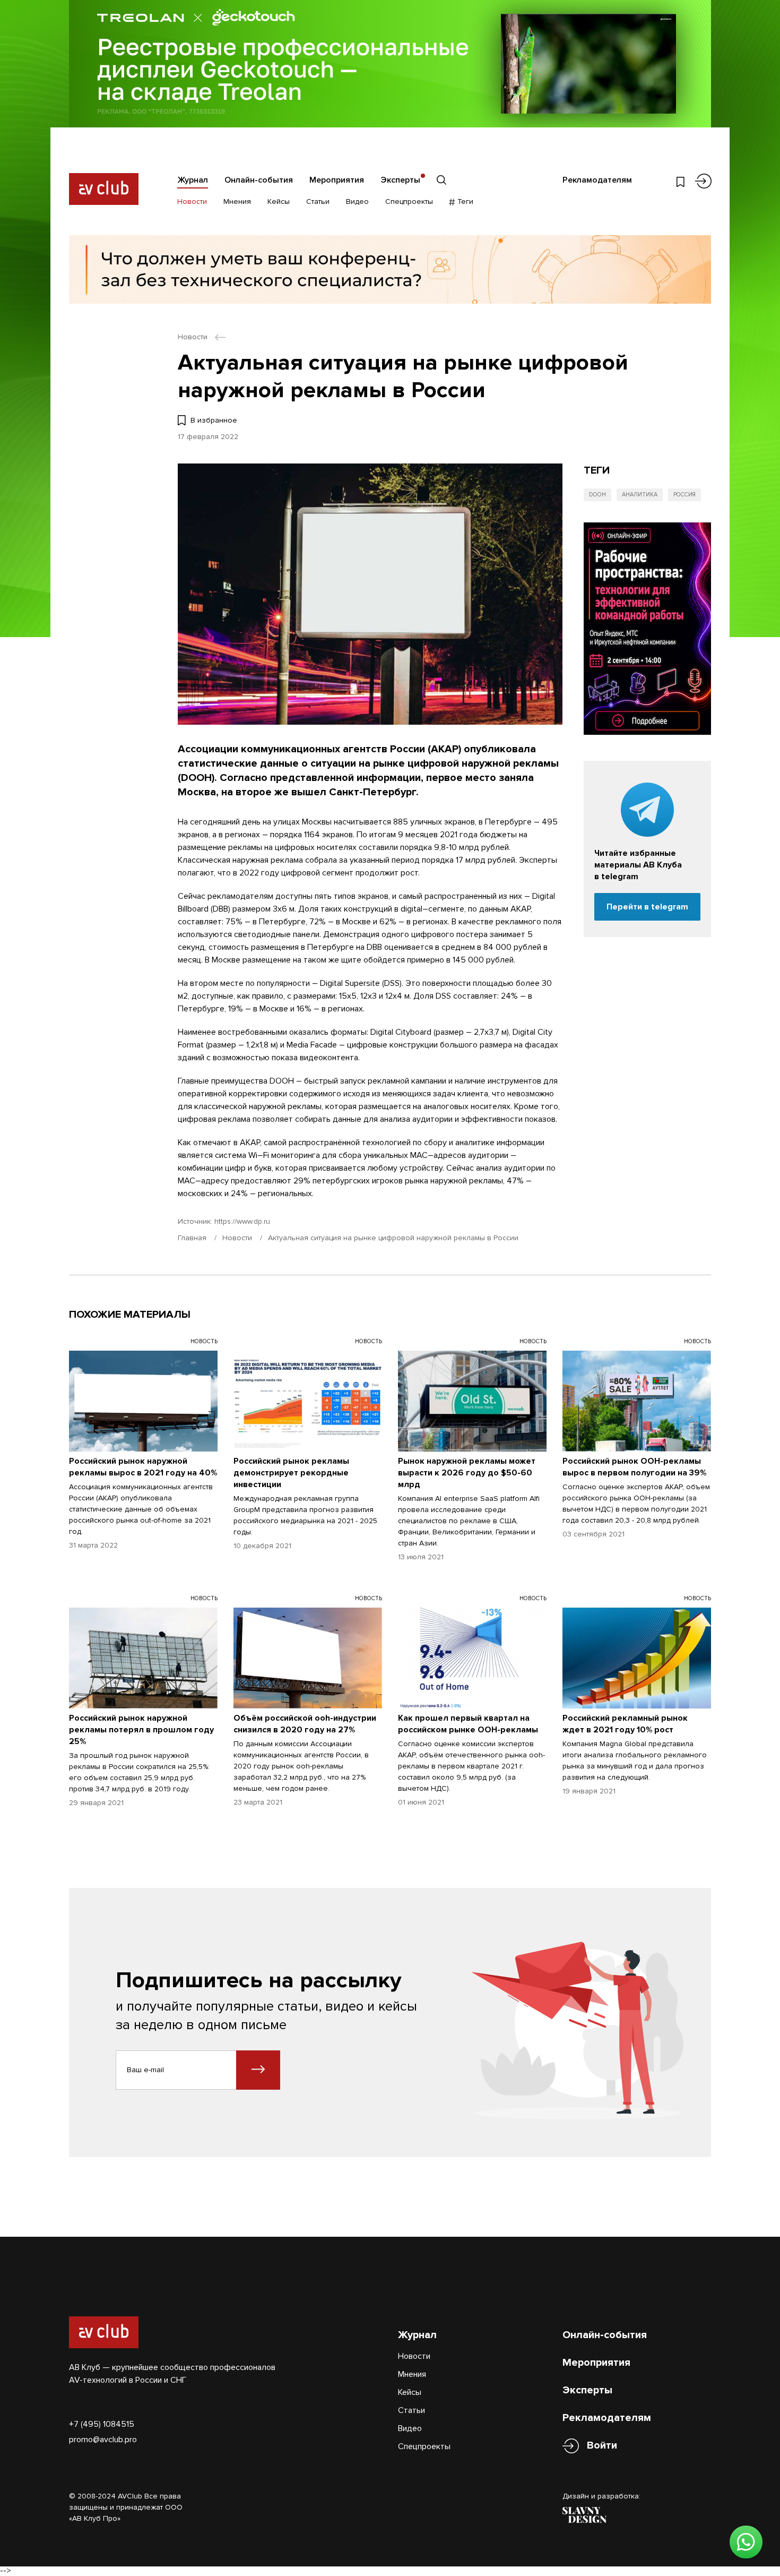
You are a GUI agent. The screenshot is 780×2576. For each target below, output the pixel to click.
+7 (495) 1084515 (102, 2424)
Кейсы (279, 201)
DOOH (597, 495)
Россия (684, 495)
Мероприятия (337, 180)
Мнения (237, 201)
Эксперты (400, 180)
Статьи (318, 201)
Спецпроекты (409, 201)
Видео (357, 201)
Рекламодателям (597, 180)
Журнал (193, 180)
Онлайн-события (259, 180)
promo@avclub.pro (103, 2440)
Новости (192, 201)
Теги (464, 201)
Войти (602, 2445)
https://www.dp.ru (242, 1221)
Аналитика (640, 495)
